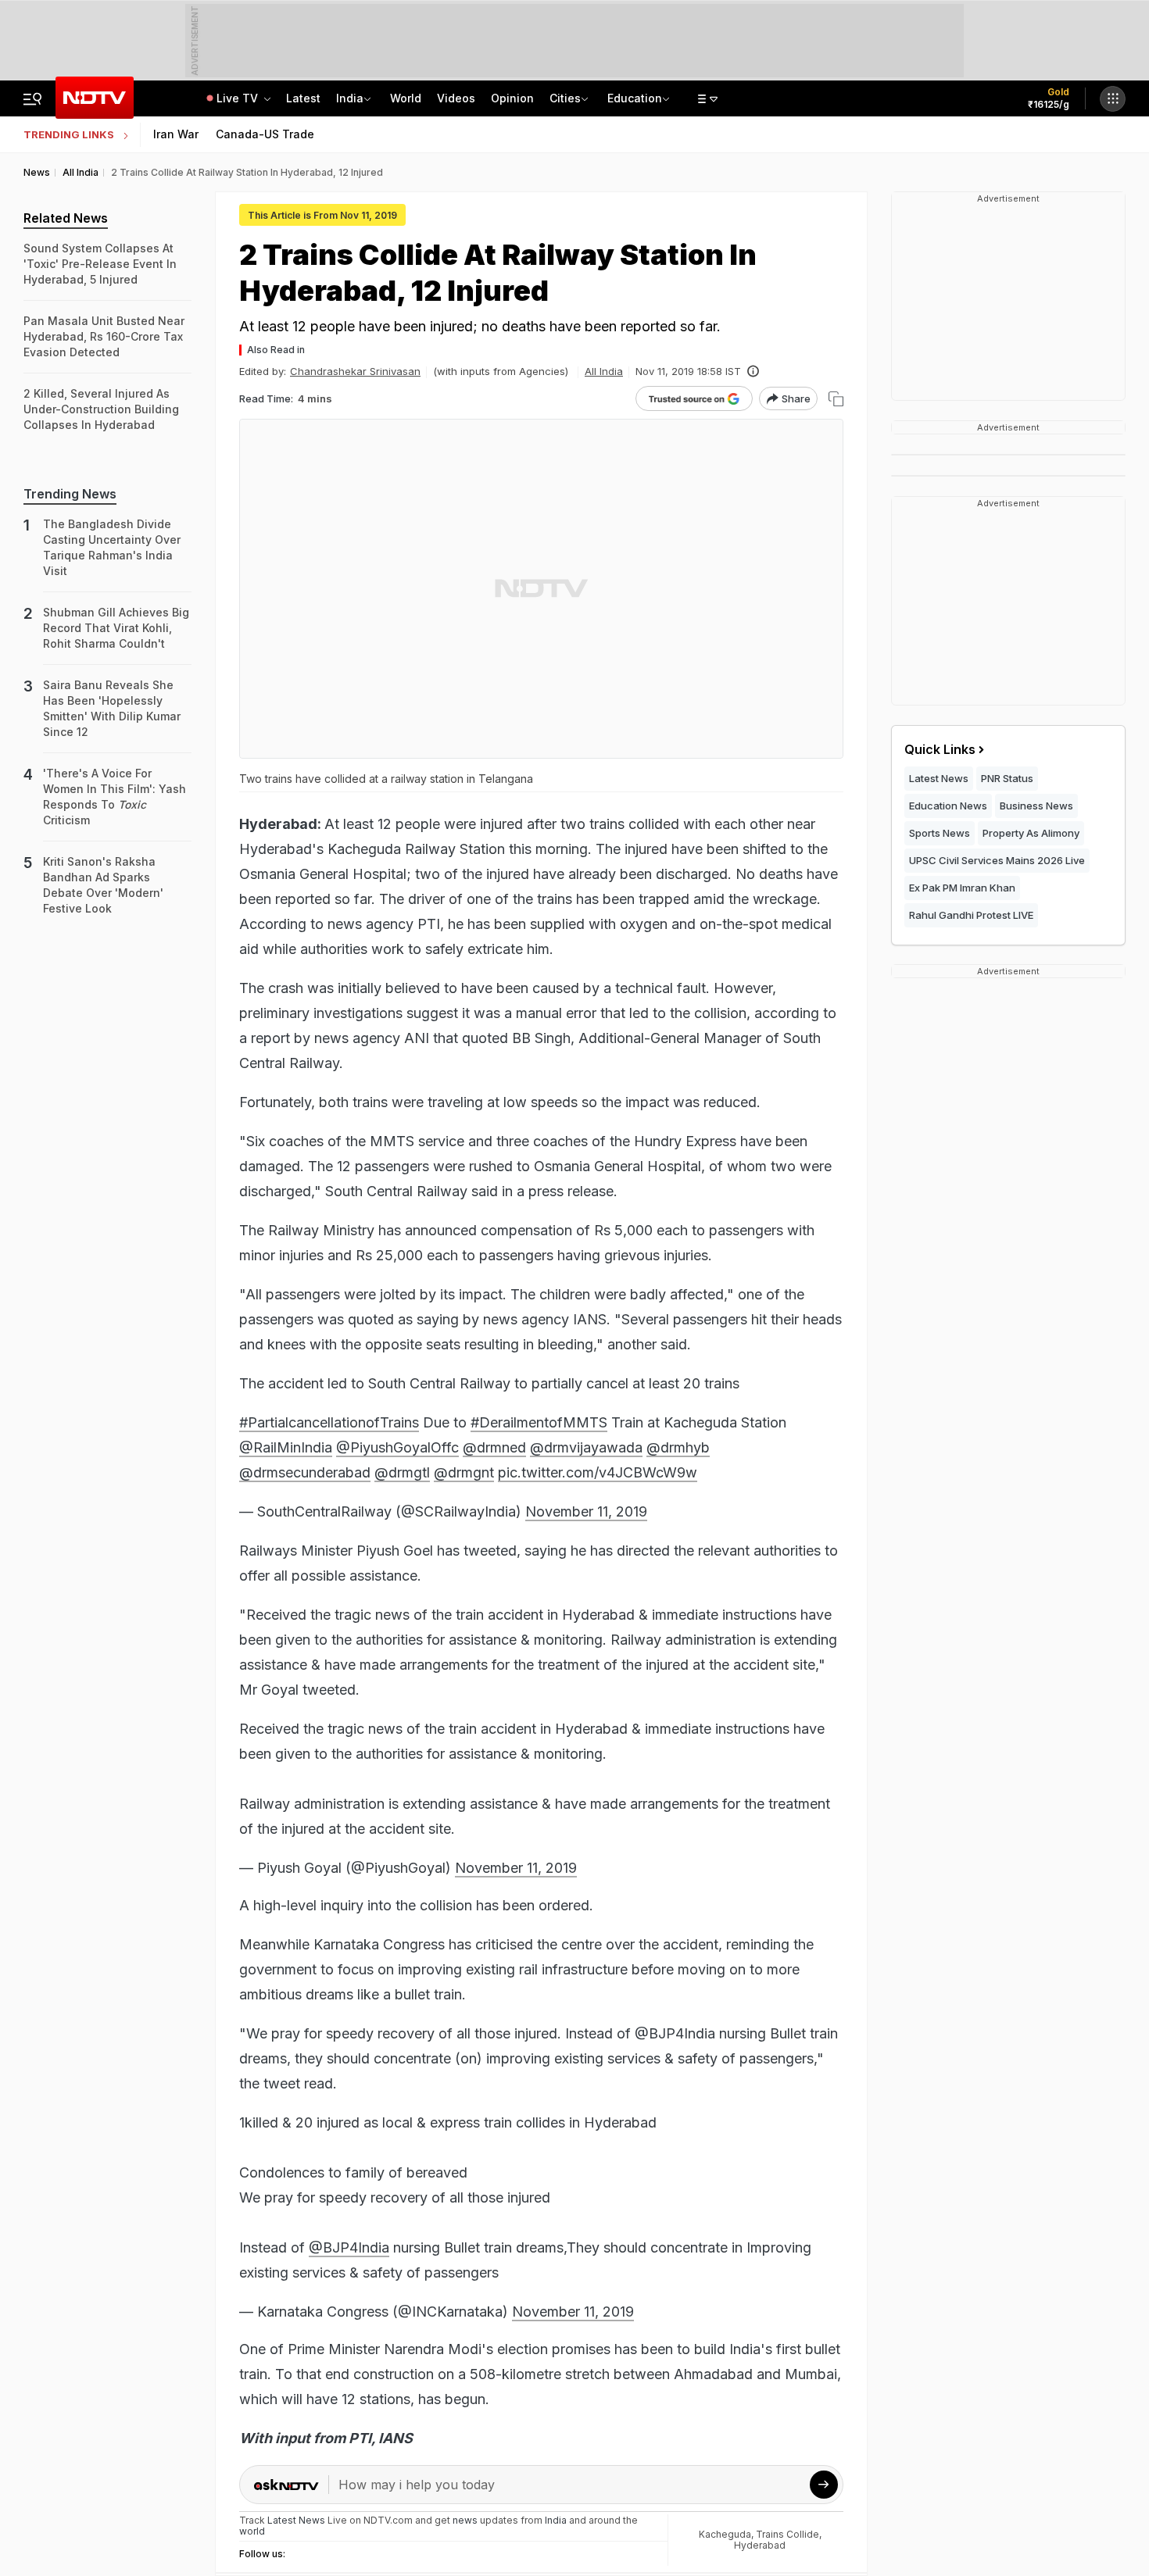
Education (635, 98)
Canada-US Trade (265, 134)
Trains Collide (787, 2534)
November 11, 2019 (586, 1511)
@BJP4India (349, 2247)
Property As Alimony (1031, 833)
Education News (948, 806)
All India (604, 371)
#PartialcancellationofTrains (329, 1422)
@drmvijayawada (586, 1447)
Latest (303, 98)
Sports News (940, 833)
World (406, 98)
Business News (1036, 806)
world (252, 2531)
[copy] (836, 399)
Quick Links (940, 749)
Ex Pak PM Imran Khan (962, 888)
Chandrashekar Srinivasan (355, 371)
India (350, 98)
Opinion (512, 98)
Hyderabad (760, 2545)
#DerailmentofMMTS (539, 1422)
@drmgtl (402, 1472)
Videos (456, 98)
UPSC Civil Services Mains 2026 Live (997, 860)
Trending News (70, 494)
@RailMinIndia (286, 1447)
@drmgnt (464, 1472)
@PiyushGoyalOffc (397, 1447)
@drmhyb (678, 1447)
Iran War (176, 134)
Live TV (239, 98)
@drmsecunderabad (305, 1472)
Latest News (939, 778)
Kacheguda (725, 2534)
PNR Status (1007, 778)
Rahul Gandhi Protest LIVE (971, 915)
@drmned (494, 1447)
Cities (565, 98)
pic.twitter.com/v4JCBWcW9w (598, 1472)
